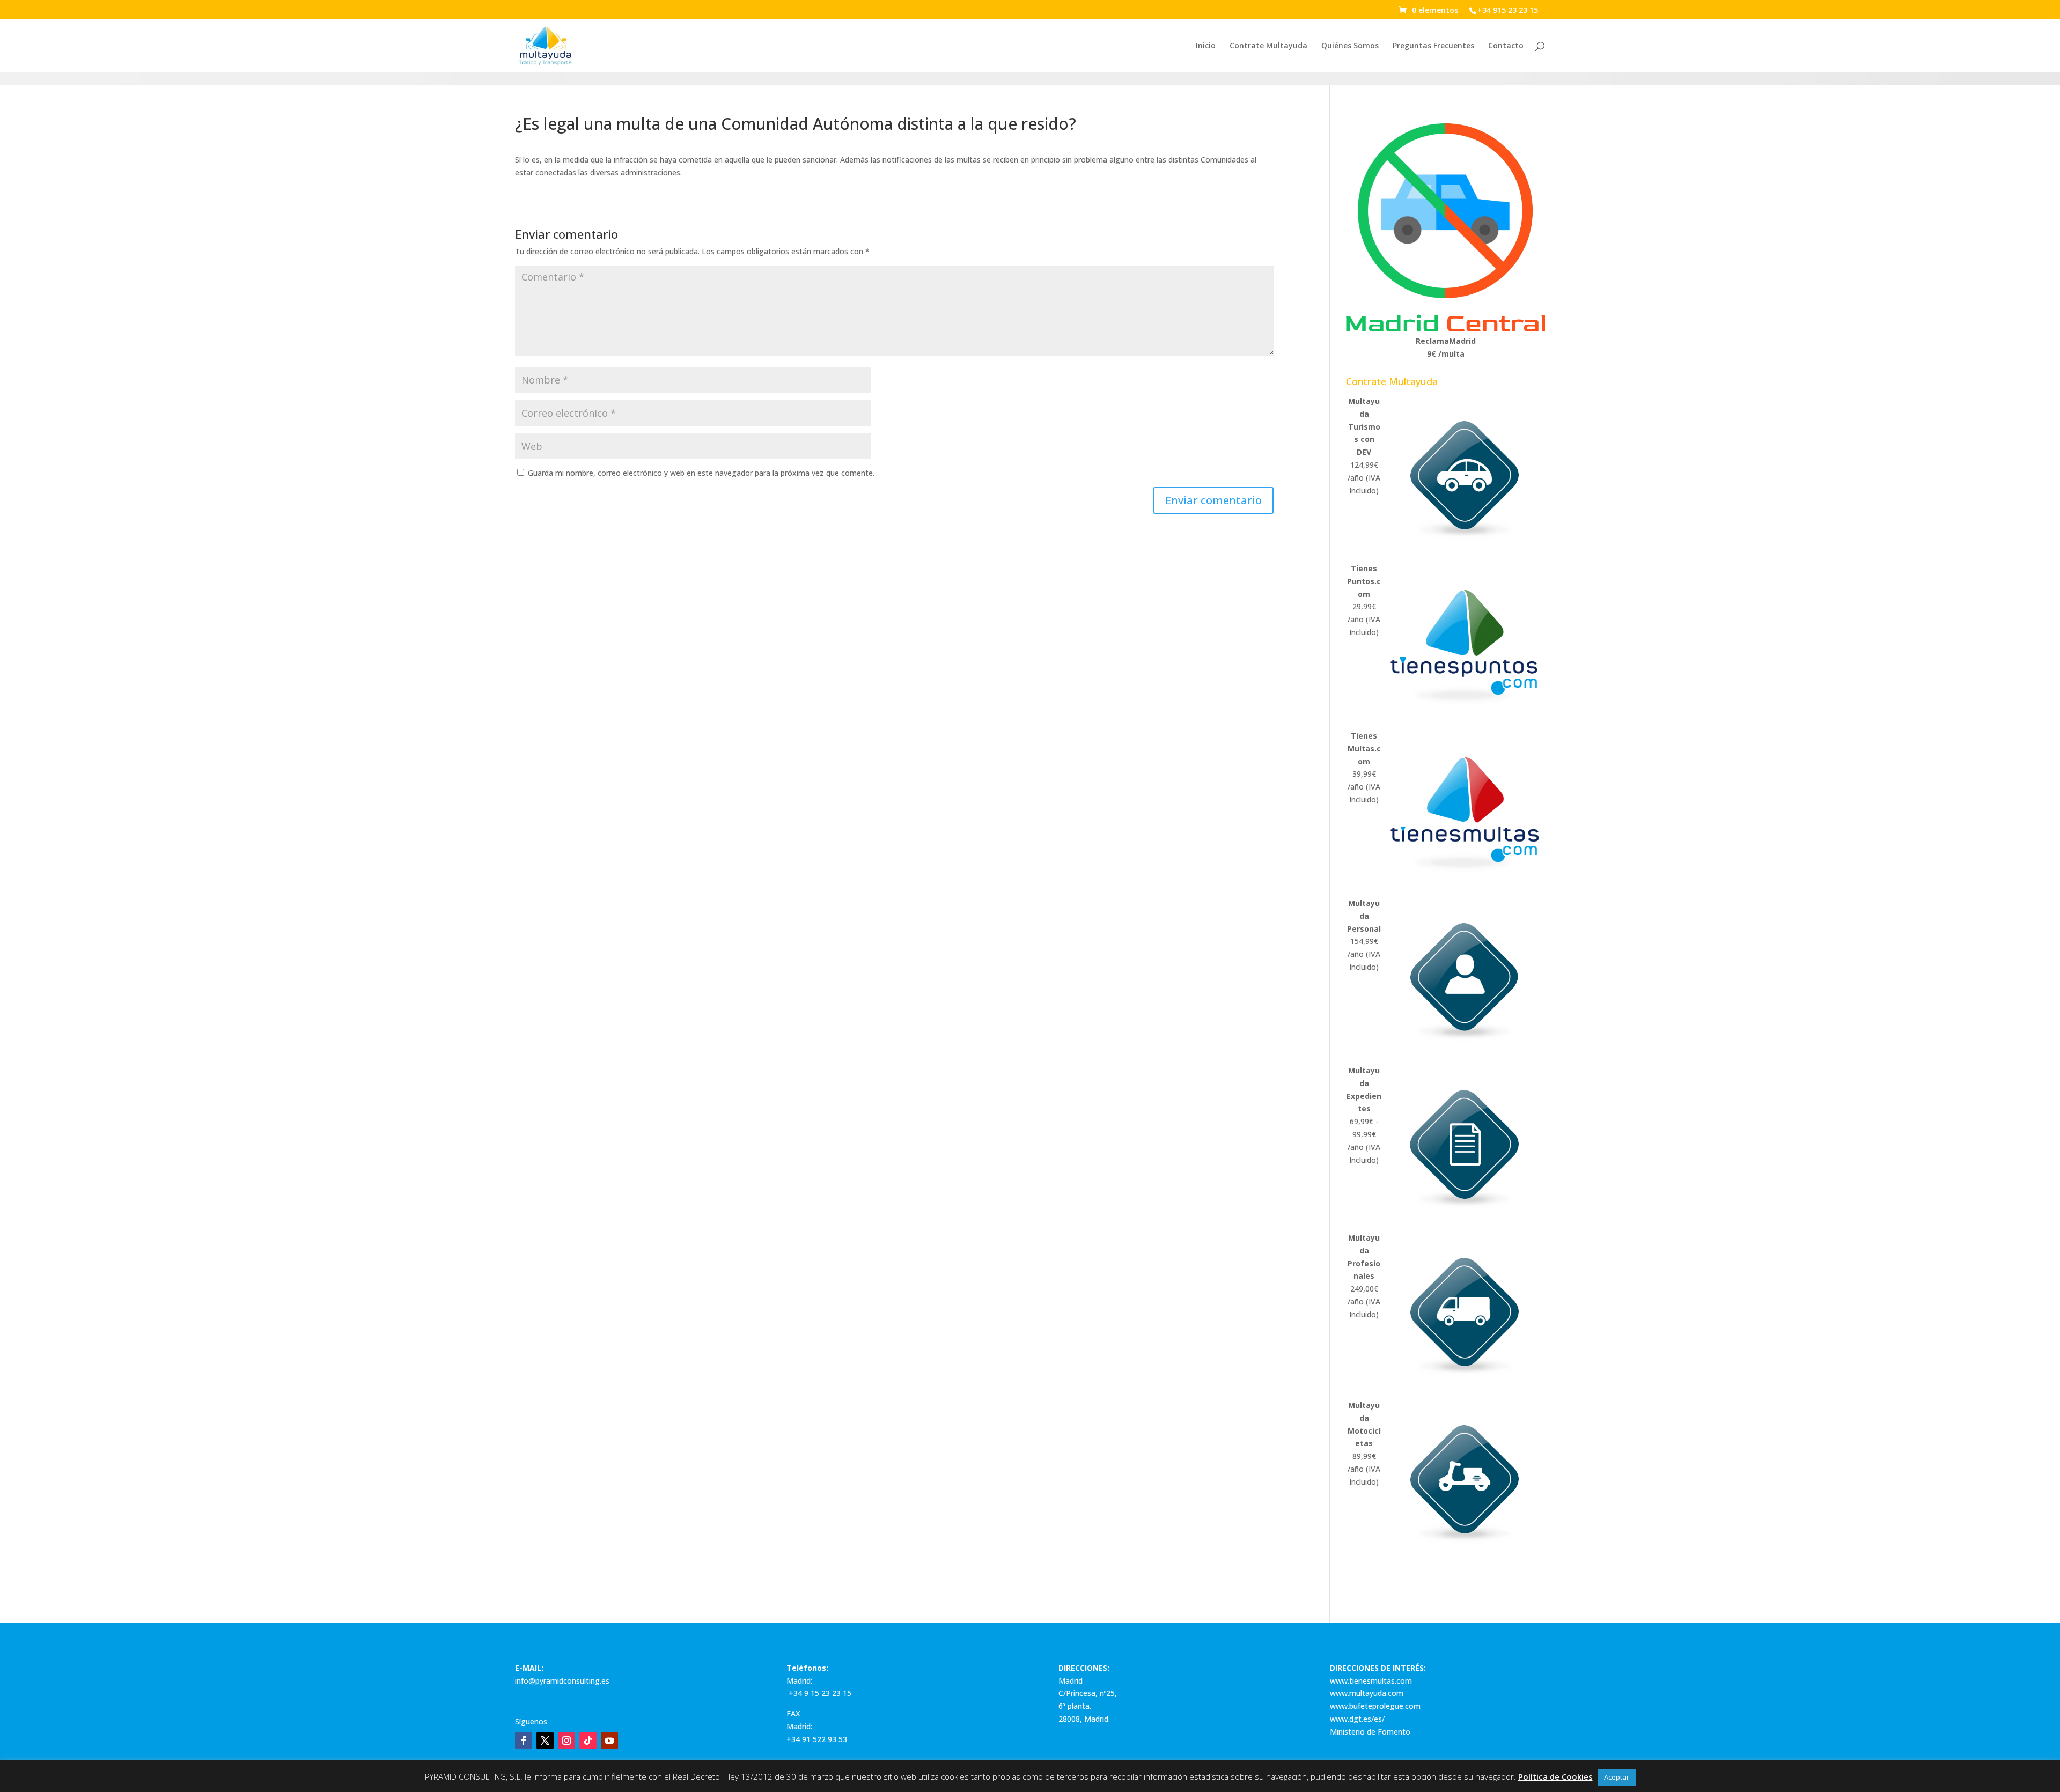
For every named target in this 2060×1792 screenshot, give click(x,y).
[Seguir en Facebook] (524, 1741)
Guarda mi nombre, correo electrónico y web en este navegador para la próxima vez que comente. (701, 473)
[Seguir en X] (545, 1741)
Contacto (1506, 46)
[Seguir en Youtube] (609, 1741)
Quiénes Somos (1350, 46)
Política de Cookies (1555, 1776)
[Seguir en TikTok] (588, 1741)
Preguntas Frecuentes (1433, 46)
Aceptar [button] (1617, 1777)
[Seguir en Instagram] (566, 1741)
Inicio (1206, 46)
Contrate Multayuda (1268, 46)
